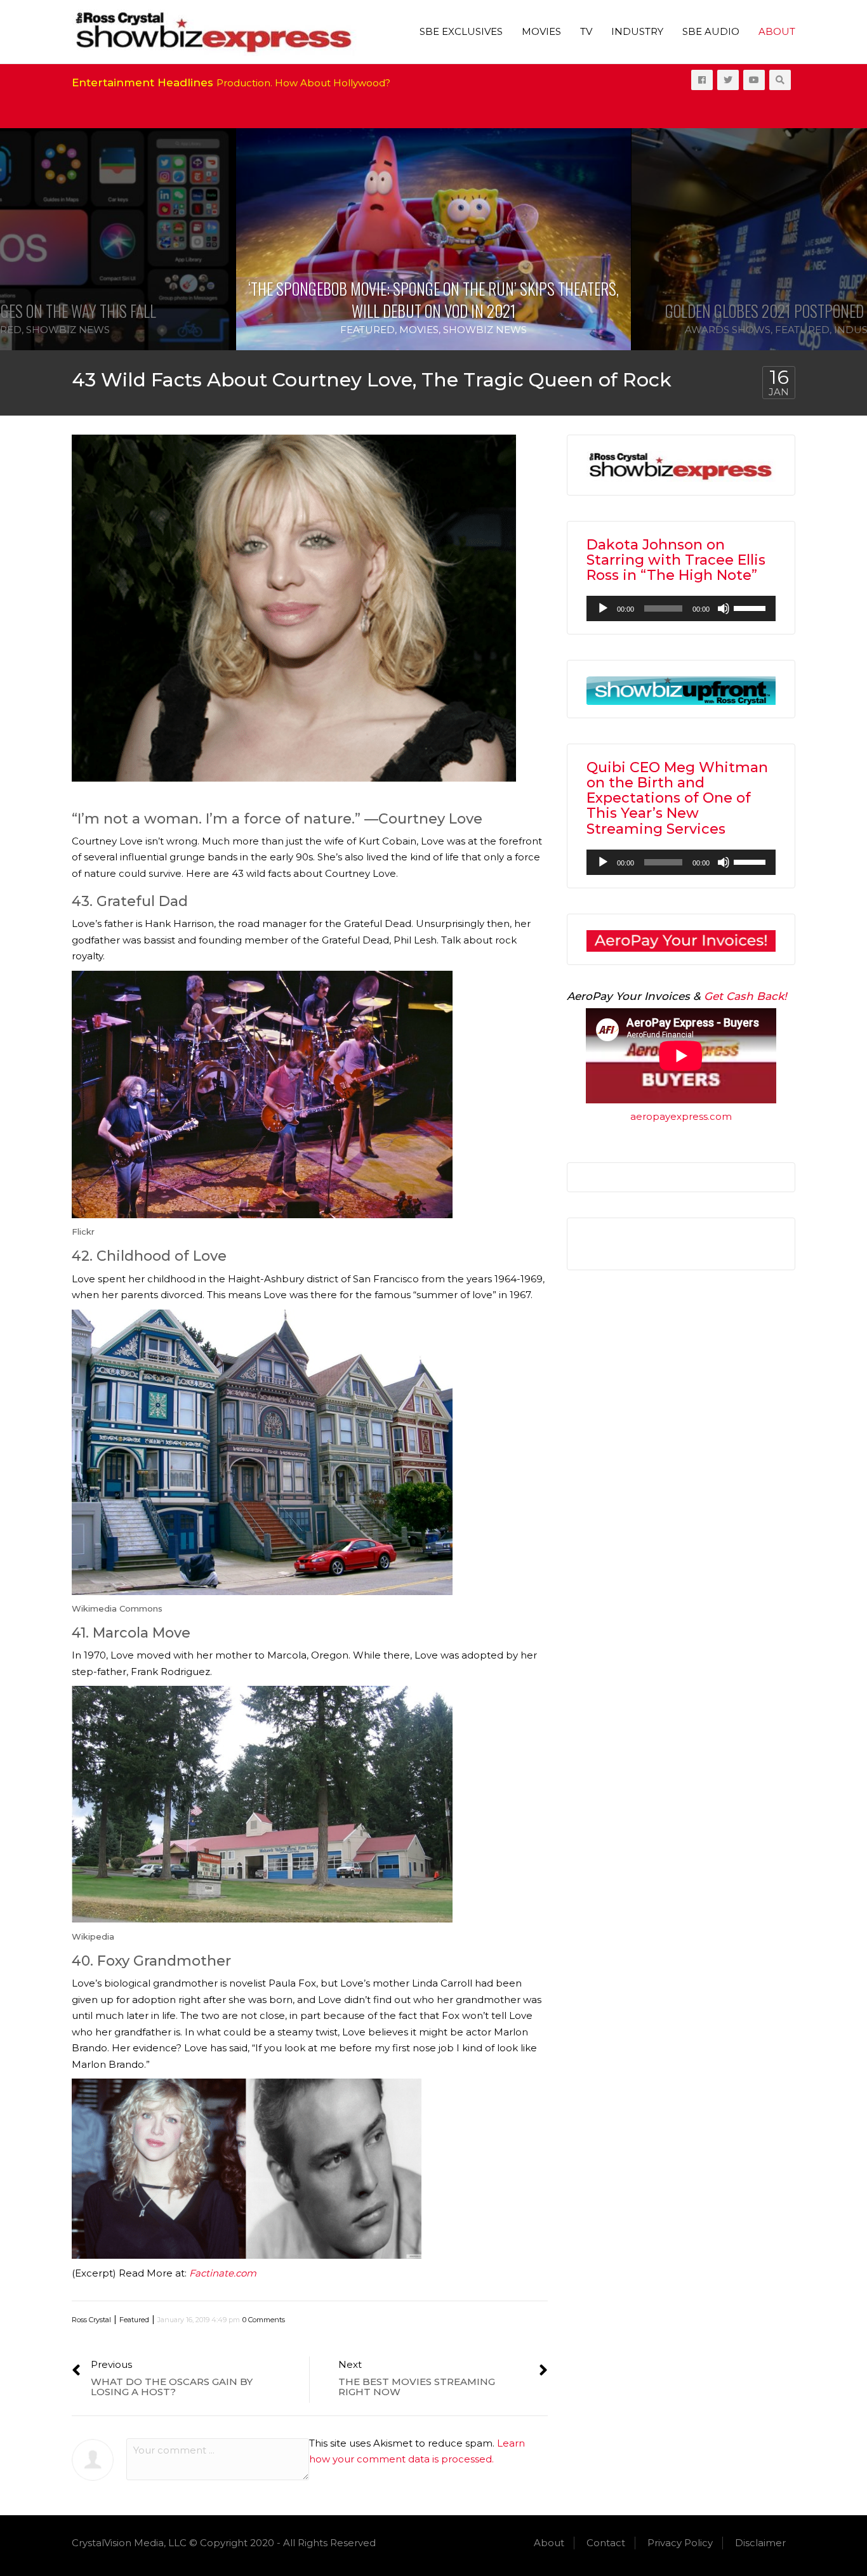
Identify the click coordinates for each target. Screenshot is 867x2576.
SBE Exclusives (461, 31)
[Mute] (724, 608)
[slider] (751, 607)
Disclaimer (760, 2543)
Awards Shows (728, 330)
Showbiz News (68, 330)
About (777, 31)
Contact (606, 2543)
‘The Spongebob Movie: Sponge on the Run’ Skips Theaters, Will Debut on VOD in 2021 (433, 299)
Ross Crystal (91, 2320)
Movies (541, 31)
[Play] (603, 608)
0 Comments (264, 2320)
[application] (681, 608)
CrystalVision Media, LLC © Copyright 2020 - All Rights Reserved (224, 2543)
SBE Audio (711, 31)
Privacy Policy (680, 2543)
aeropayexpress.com (681, 1116)
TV (586, 31)
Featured (367, 330)
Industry (637, 31)
